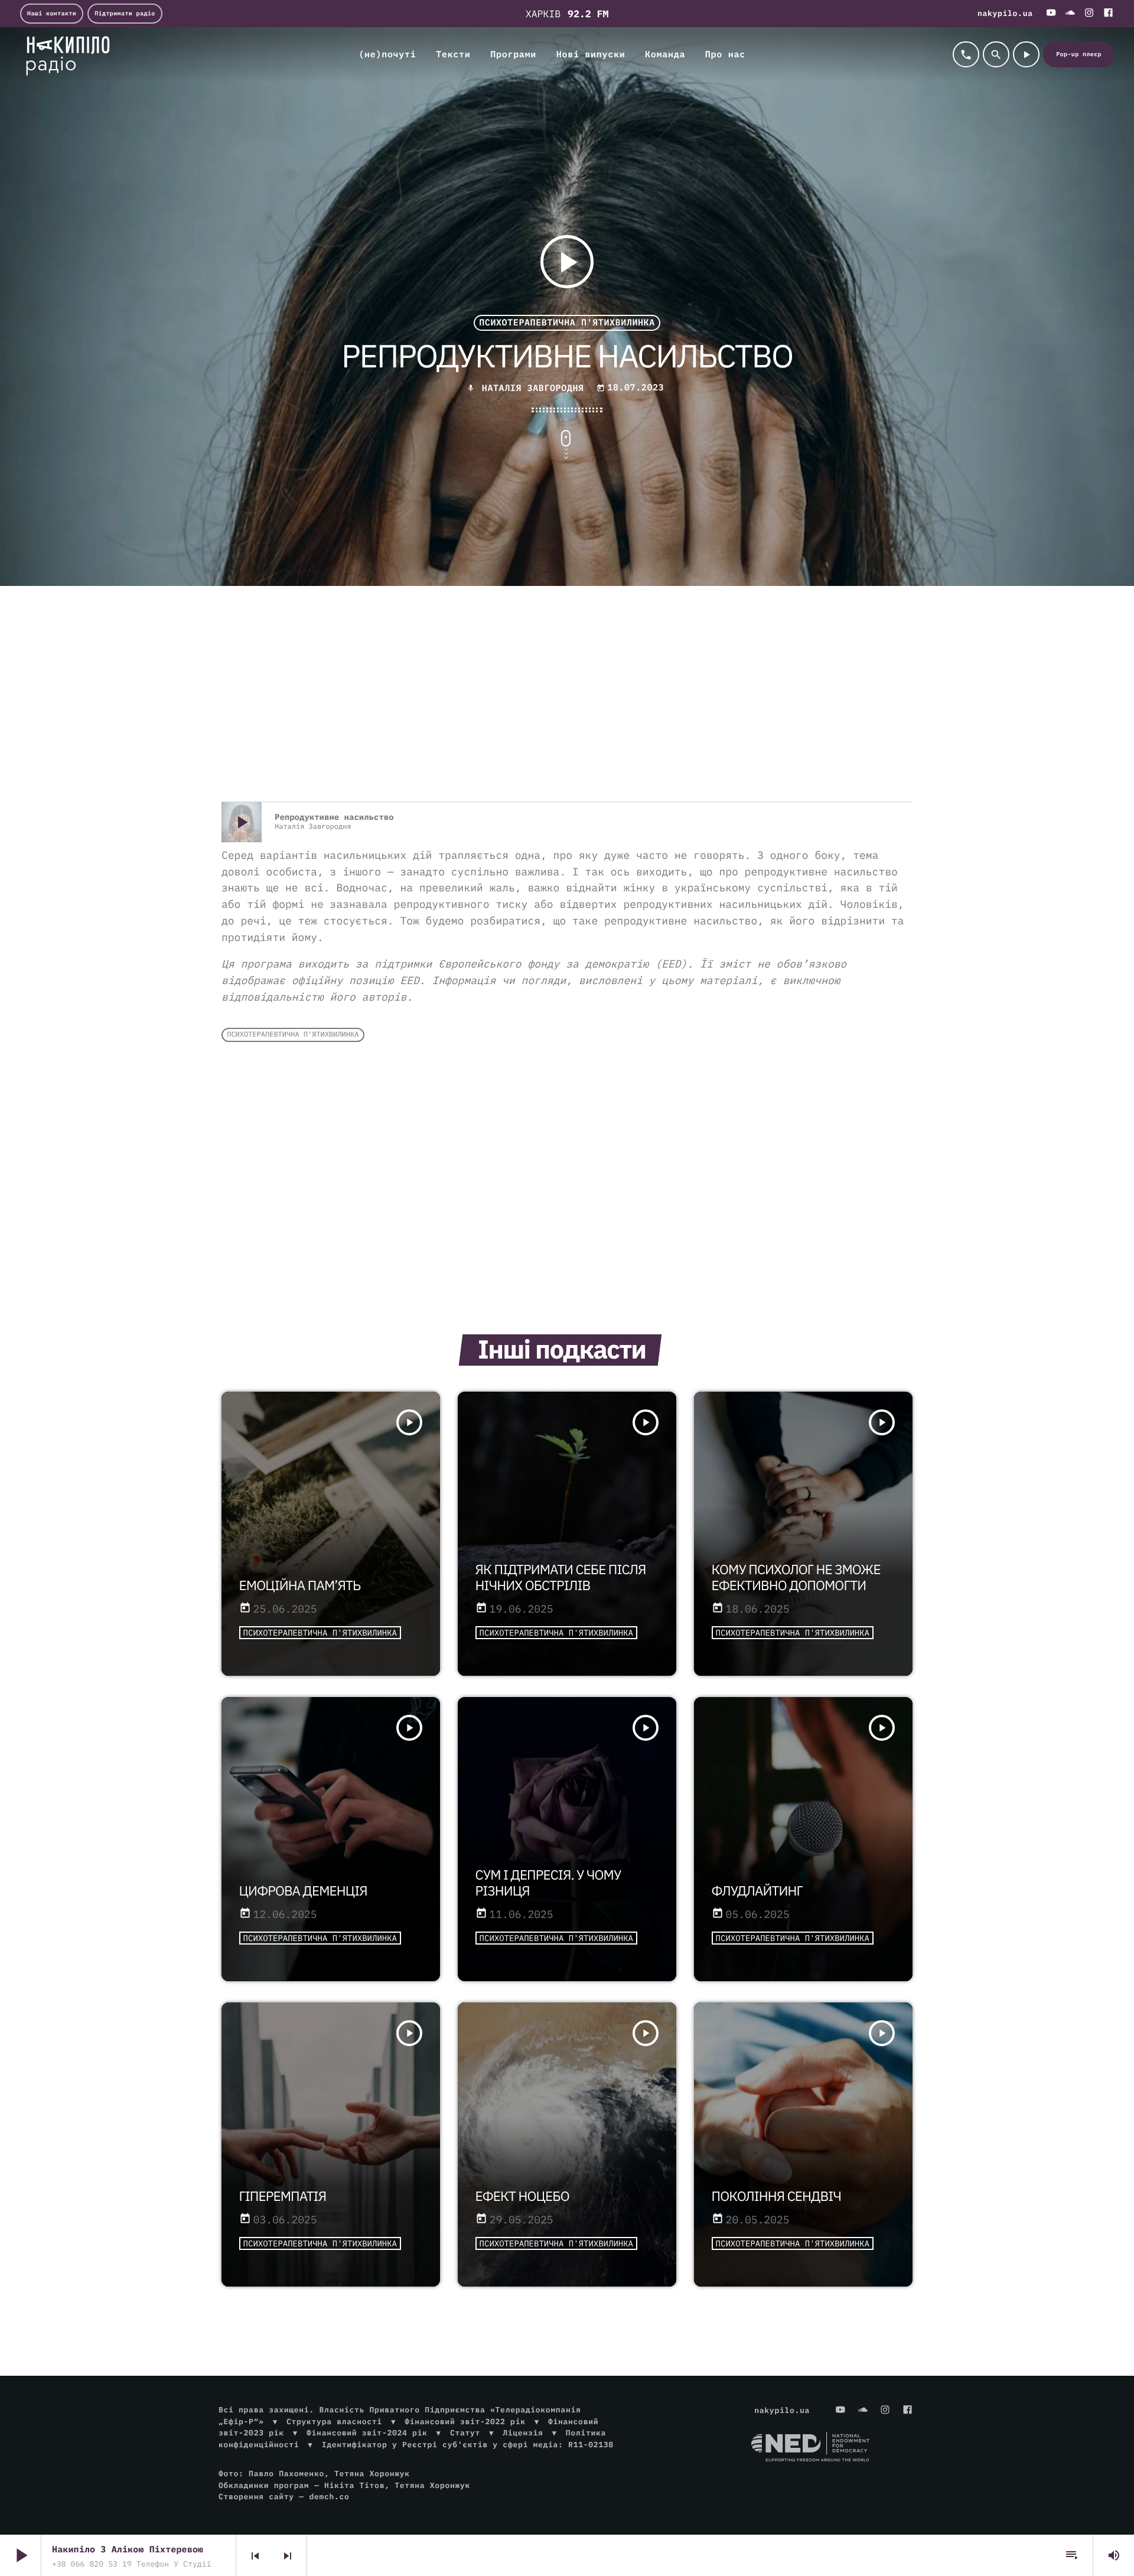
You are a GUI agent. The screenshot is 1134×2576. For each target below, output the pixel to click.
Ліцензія (523, 2433)
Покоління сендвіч (776, 2196)
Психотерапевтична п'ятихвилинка (567, 323)
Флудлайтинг (757, 1891)
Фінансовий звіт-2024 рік (367, 2433)
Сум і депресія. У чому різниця (548, 1883)
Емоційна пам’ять (300, 1586)
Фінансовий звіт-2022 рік (465, 2422)
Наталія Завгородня (533, 388)
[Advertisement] (567, 707)
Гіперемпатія (283, 2196)
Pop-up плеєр (1079, 54)
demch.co (329, 2497)
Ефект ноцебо (522, 2196)
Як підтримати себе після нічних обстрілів (561, 1578)
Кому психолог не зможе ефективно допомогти (796, 1578)
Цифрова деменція (303, 1891)
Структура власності (334, 2422)
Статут (465, 2433)
